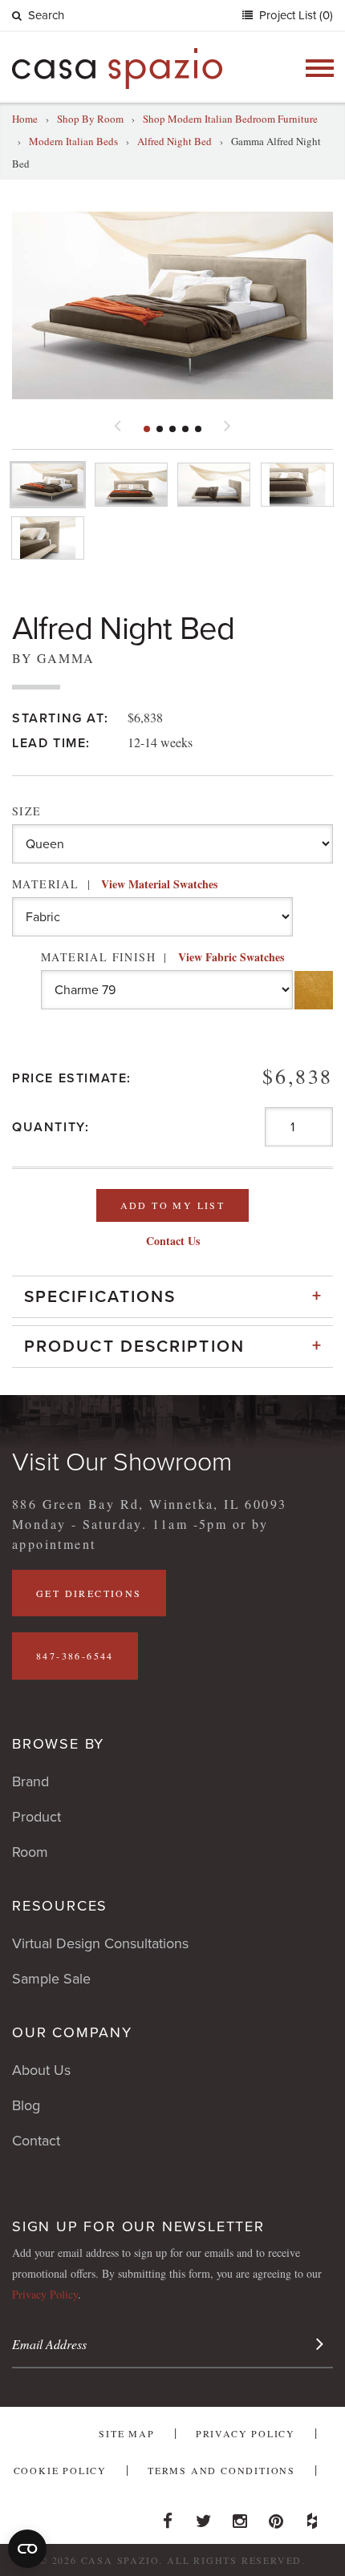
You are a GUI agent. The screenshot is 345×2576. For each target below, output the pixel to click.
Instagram (240, 2517)
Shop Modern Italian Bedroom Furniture (230, 119)
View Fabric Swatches (231, 957)
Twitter (204, 2517)
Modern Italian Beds (73, 141)
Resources (60, 1906)
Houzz (312, 2517)
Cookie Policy (60, 2470)
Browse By (58, 1744)
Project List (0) (294, 15)
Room (30, 1852)
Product (37, 1817)
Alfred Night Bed (175, 141)
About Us (41, 2070)
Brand (30, 1781)
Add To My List (173, 1205)
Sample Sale (51, 1979)
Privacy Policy (45, 2294)
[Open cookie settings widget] (27, 2549)
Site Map (126, 2433)
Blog (26, 2105)
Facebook (168, 2517)
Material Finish (162, 957)
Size (27, 811)
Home (25, 119)
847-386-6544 (75, 1656)
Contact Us (173, 1241)
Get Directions (89, 1593)
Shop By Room (90, 119)
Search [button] (46, 15)
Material (115, 884)
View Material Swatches (159, 884)
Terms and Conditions (221, 2470)
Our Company (72, 2032)
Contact (36, 2141)
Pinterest (276, 2517)
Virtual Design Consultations (100, 1943)
